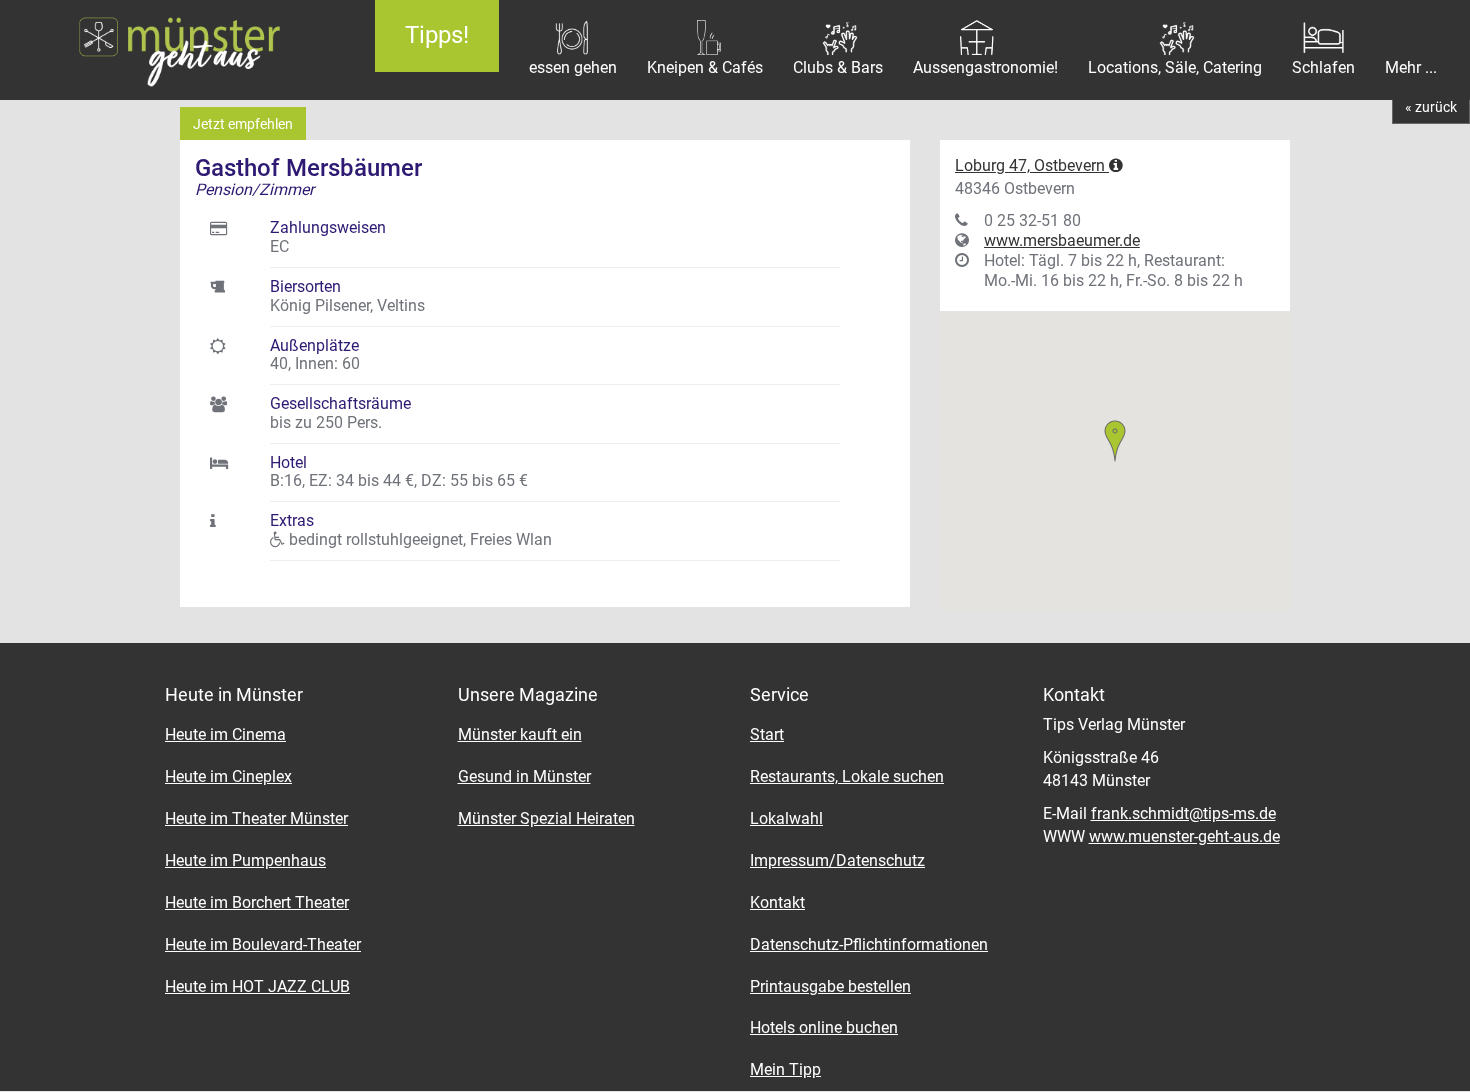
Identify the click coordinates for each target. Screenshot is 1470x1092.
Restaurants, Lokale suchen (847, 776)
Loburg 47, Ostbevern (1032, 165)
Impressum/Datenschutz (837, 860)
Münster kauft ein (520, 734)
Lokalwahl (786, 818)
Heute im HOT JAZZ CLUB (257, 986)
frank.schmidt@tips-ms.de (1183, 813)
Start (767, 734)
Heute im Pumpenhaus (245, 860)
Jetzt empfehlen (243, 124)
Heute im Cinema (225, 734)
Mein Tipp (785, 1069)
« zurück (1431, 107)
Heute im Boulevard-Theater (263, 944)
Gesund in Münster (524, 776)
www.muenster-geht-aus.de (1184, 836)
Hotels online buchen (824, 1027)
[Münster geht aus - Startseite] (172, 50)
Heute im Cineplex (228, 776)
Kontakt (777, 902)
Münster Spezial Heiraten (546, 818)
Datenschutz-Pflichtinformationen (869, 944)
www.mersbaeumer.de (1062, 240)
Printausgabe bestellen (830, 986)
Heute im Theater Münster (256, 818)
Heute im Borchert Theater (257, 902)
